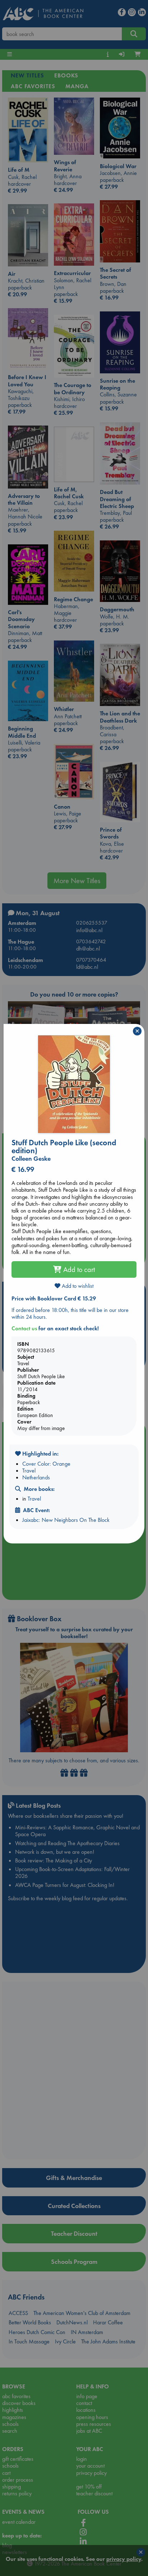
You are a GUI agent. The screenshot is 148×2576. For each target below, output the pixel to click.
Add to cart (78, 1269)
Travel (29, 1471)
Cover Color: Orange (46, 1464)
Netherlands (36, 1477)
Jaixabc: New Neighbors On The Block (66, 1520)
